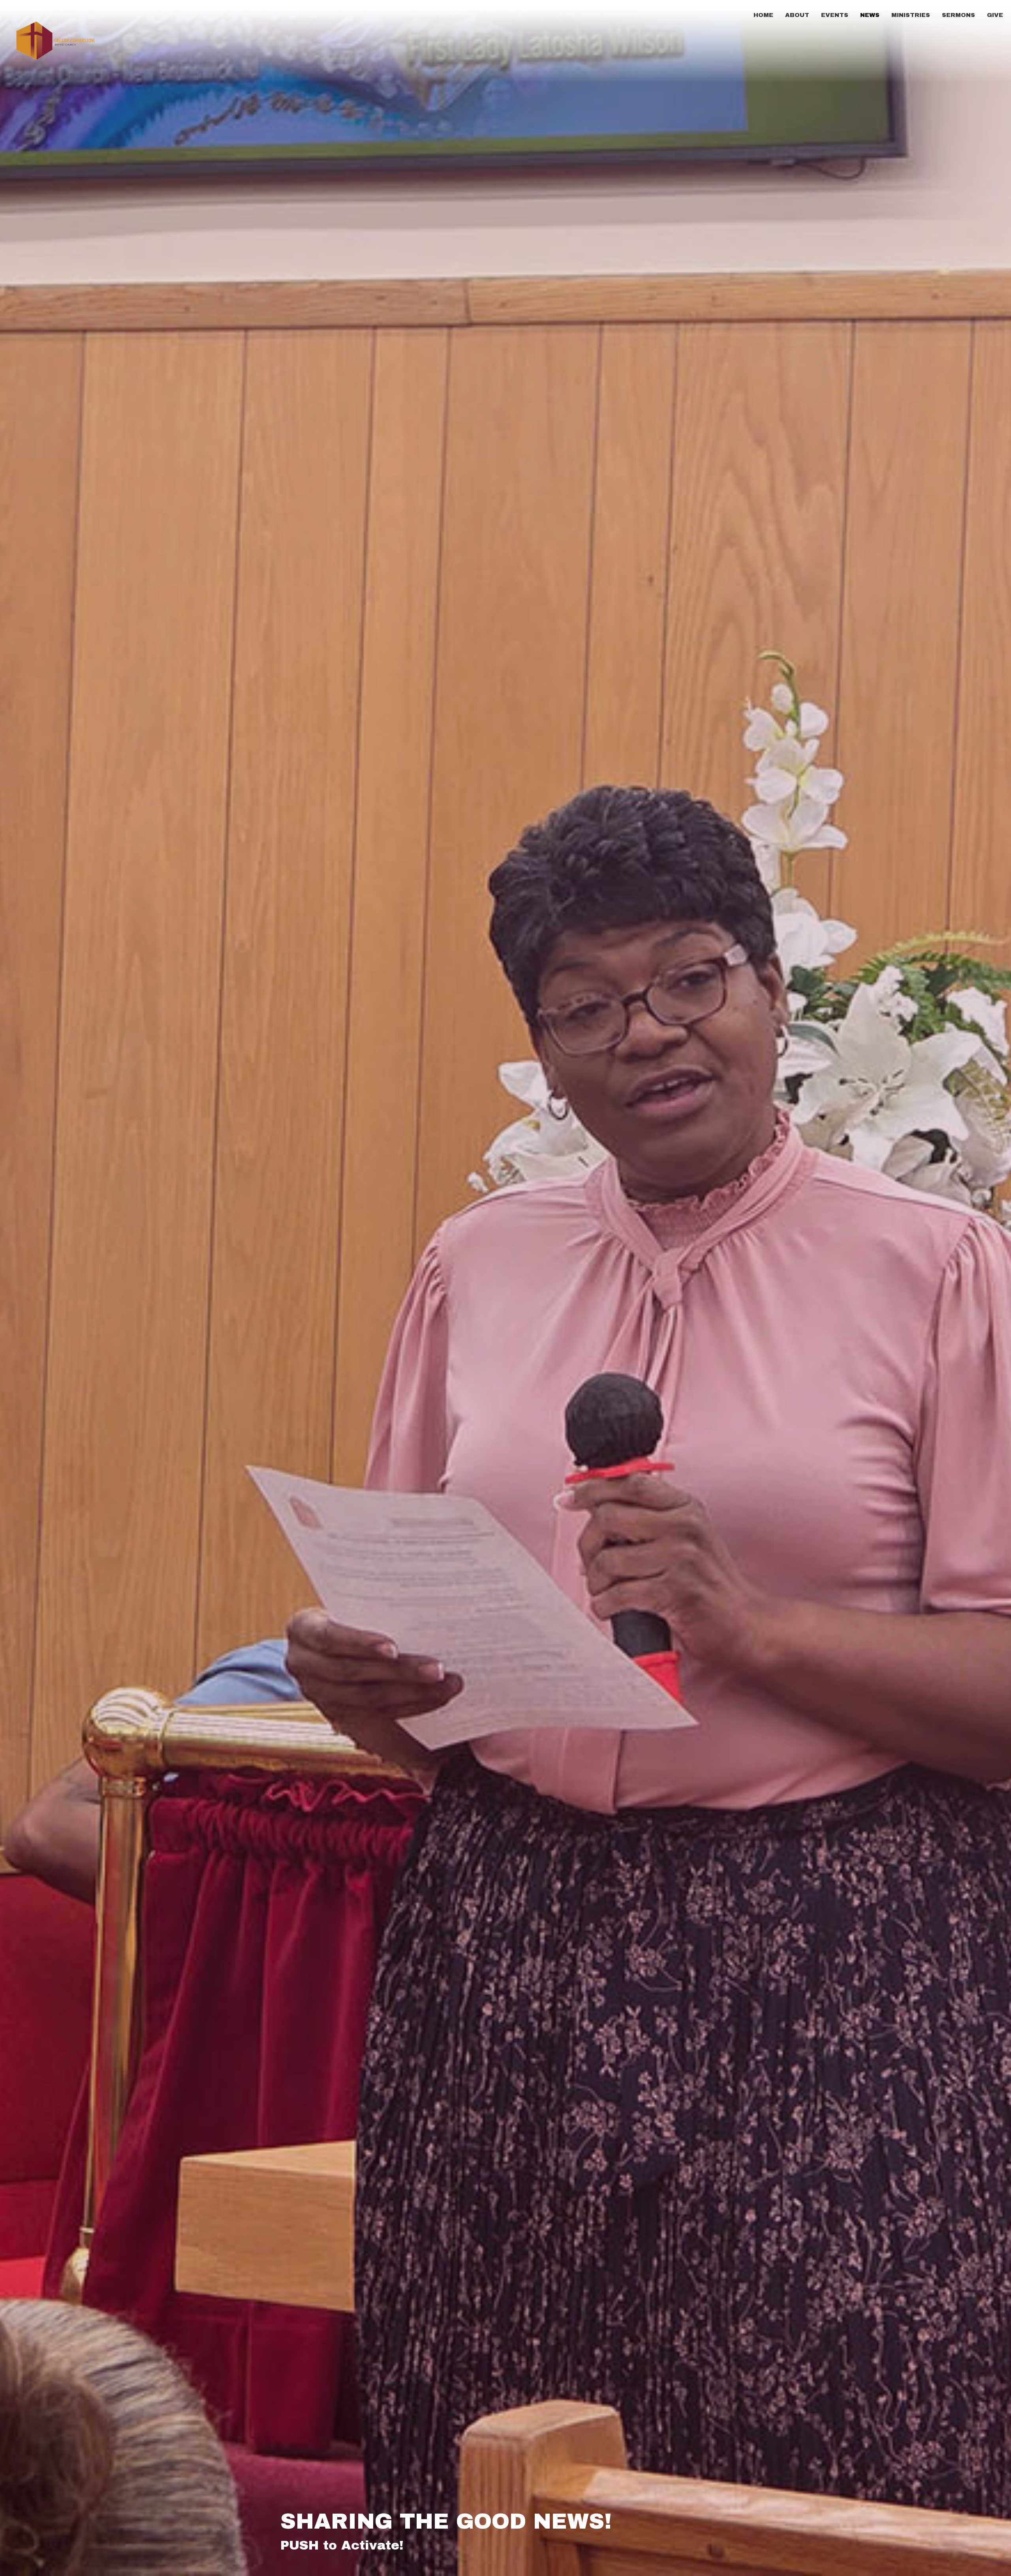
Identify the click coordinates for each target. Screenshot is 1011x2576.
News (870, 15)
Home (763, 15)
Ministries (911, 15)
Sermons (958, 15)
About (797, 15)
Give (995, 15)
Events (835, 15)
